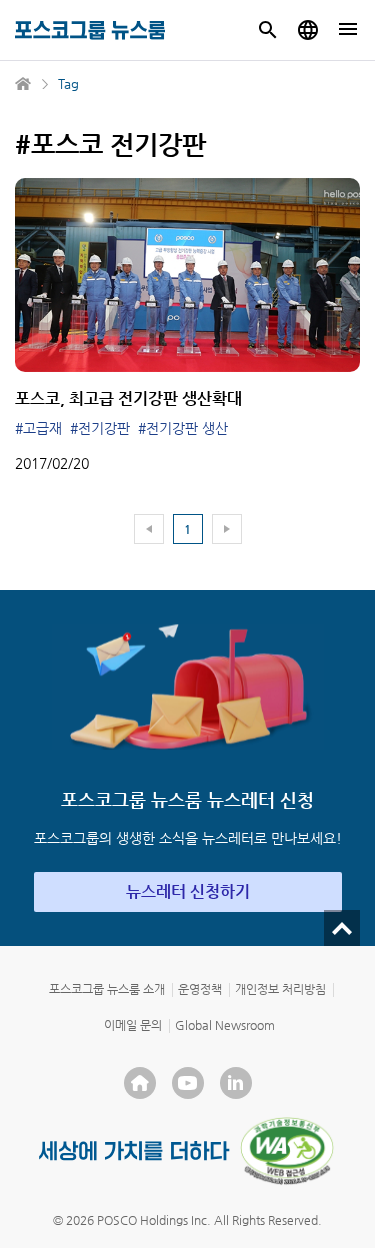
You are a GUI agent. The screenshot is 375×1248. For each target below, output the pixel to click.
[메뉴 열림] (348, 30)
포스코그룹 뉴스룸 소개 (107, 989)
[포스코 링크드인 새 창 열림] (236, 1083)
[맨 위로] (342, 928)
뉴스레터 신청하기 (188, 891)
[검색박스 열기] (268, 30)
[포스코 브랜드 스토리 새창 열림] (134, 1150)
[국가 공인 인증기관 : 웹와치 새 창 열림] (287, 1151)
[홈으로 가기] (24, 84)
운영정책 (200, 989)
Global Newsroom (225, 1025)
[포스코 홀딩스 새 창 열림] (140, 1083)
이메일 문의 (133, 1025)
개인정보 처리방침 (280, 989)
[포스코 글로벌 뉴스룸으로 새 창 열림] (308, 30)
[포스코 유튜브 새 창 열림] (188, 1083)
